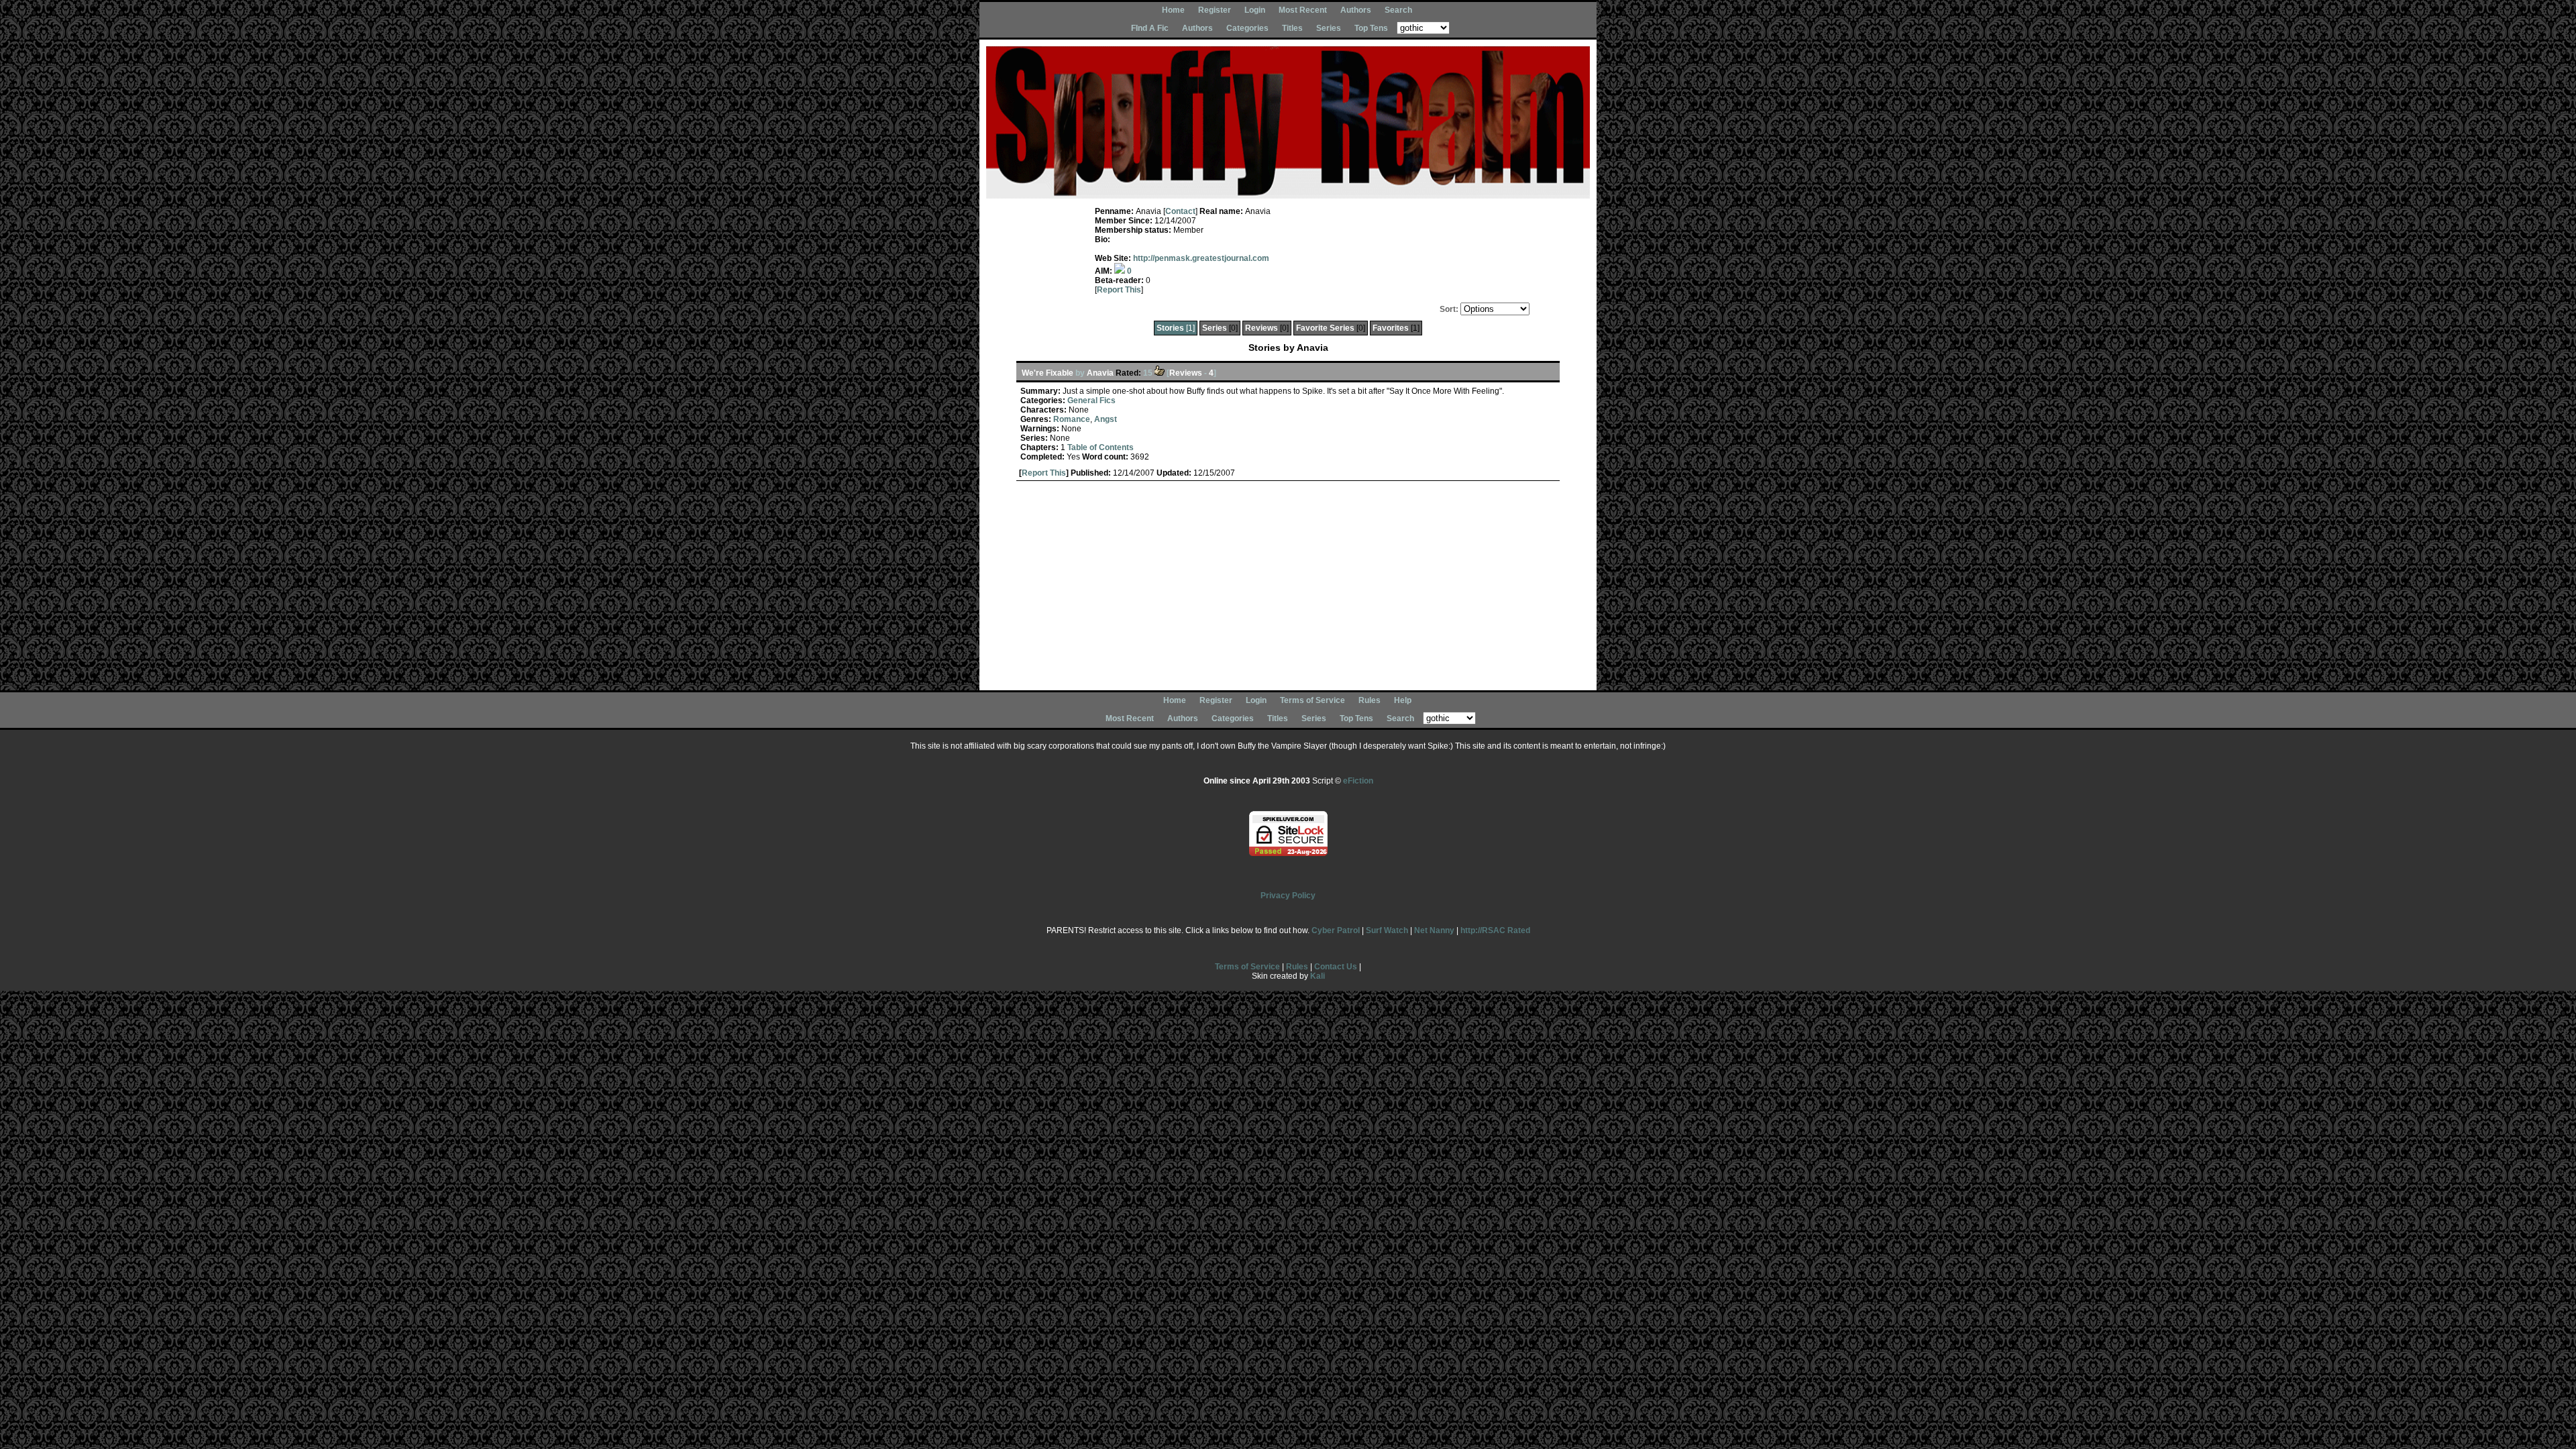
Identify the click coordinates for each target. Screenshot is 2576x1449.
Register (1215, 10)
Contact (1180, 211)
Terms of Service (1312, 700)
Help (1403, 700)
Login (1255, 10)
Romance (1072, 419)
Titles (1292, 28)
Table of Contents (1101, 447)
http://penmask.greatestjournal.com (1201, 258)
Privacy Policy (1288, 896)
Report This (1119, 290)
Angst (1106, 419)
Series (1329, 28)
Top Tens (1371, 28)
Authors (1356, 10)
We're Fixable (1048, 373)
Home (1173, 10)
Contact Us (1336, 967)
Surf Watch (1387, 930)
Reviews (1262, 328)
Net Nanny (1434, 930)
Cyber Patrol (1336, 930)
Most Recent (1303, 10)
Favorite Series (1325, 328)
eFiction (1358, 781)
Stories (1170, 328)
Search (1398, 10)
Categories (1247, 28)
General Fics (1091, 400)
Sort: (1449, 309)
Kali (1318, 976)
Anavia (1100, 373)
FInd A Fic (1150, 28)
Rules (1370, 700)
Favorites (1391, 328)
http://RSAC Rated (1495, 930)
